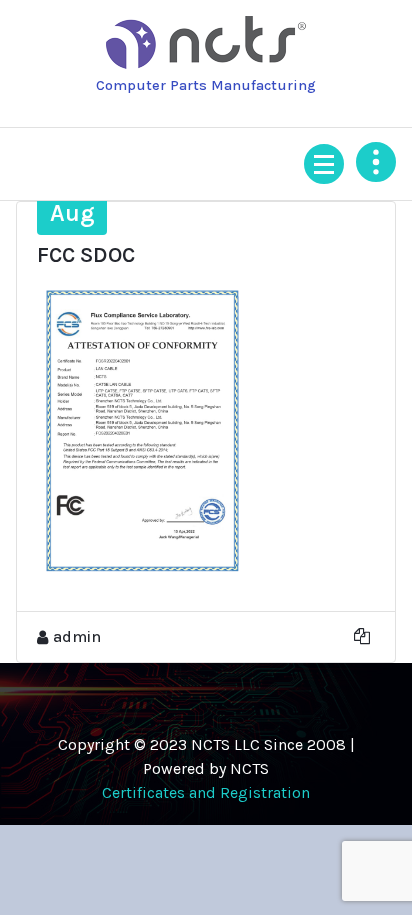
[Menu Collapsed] (324, 164)
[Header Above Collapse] (376, 162)
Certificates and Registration (206, 792)
